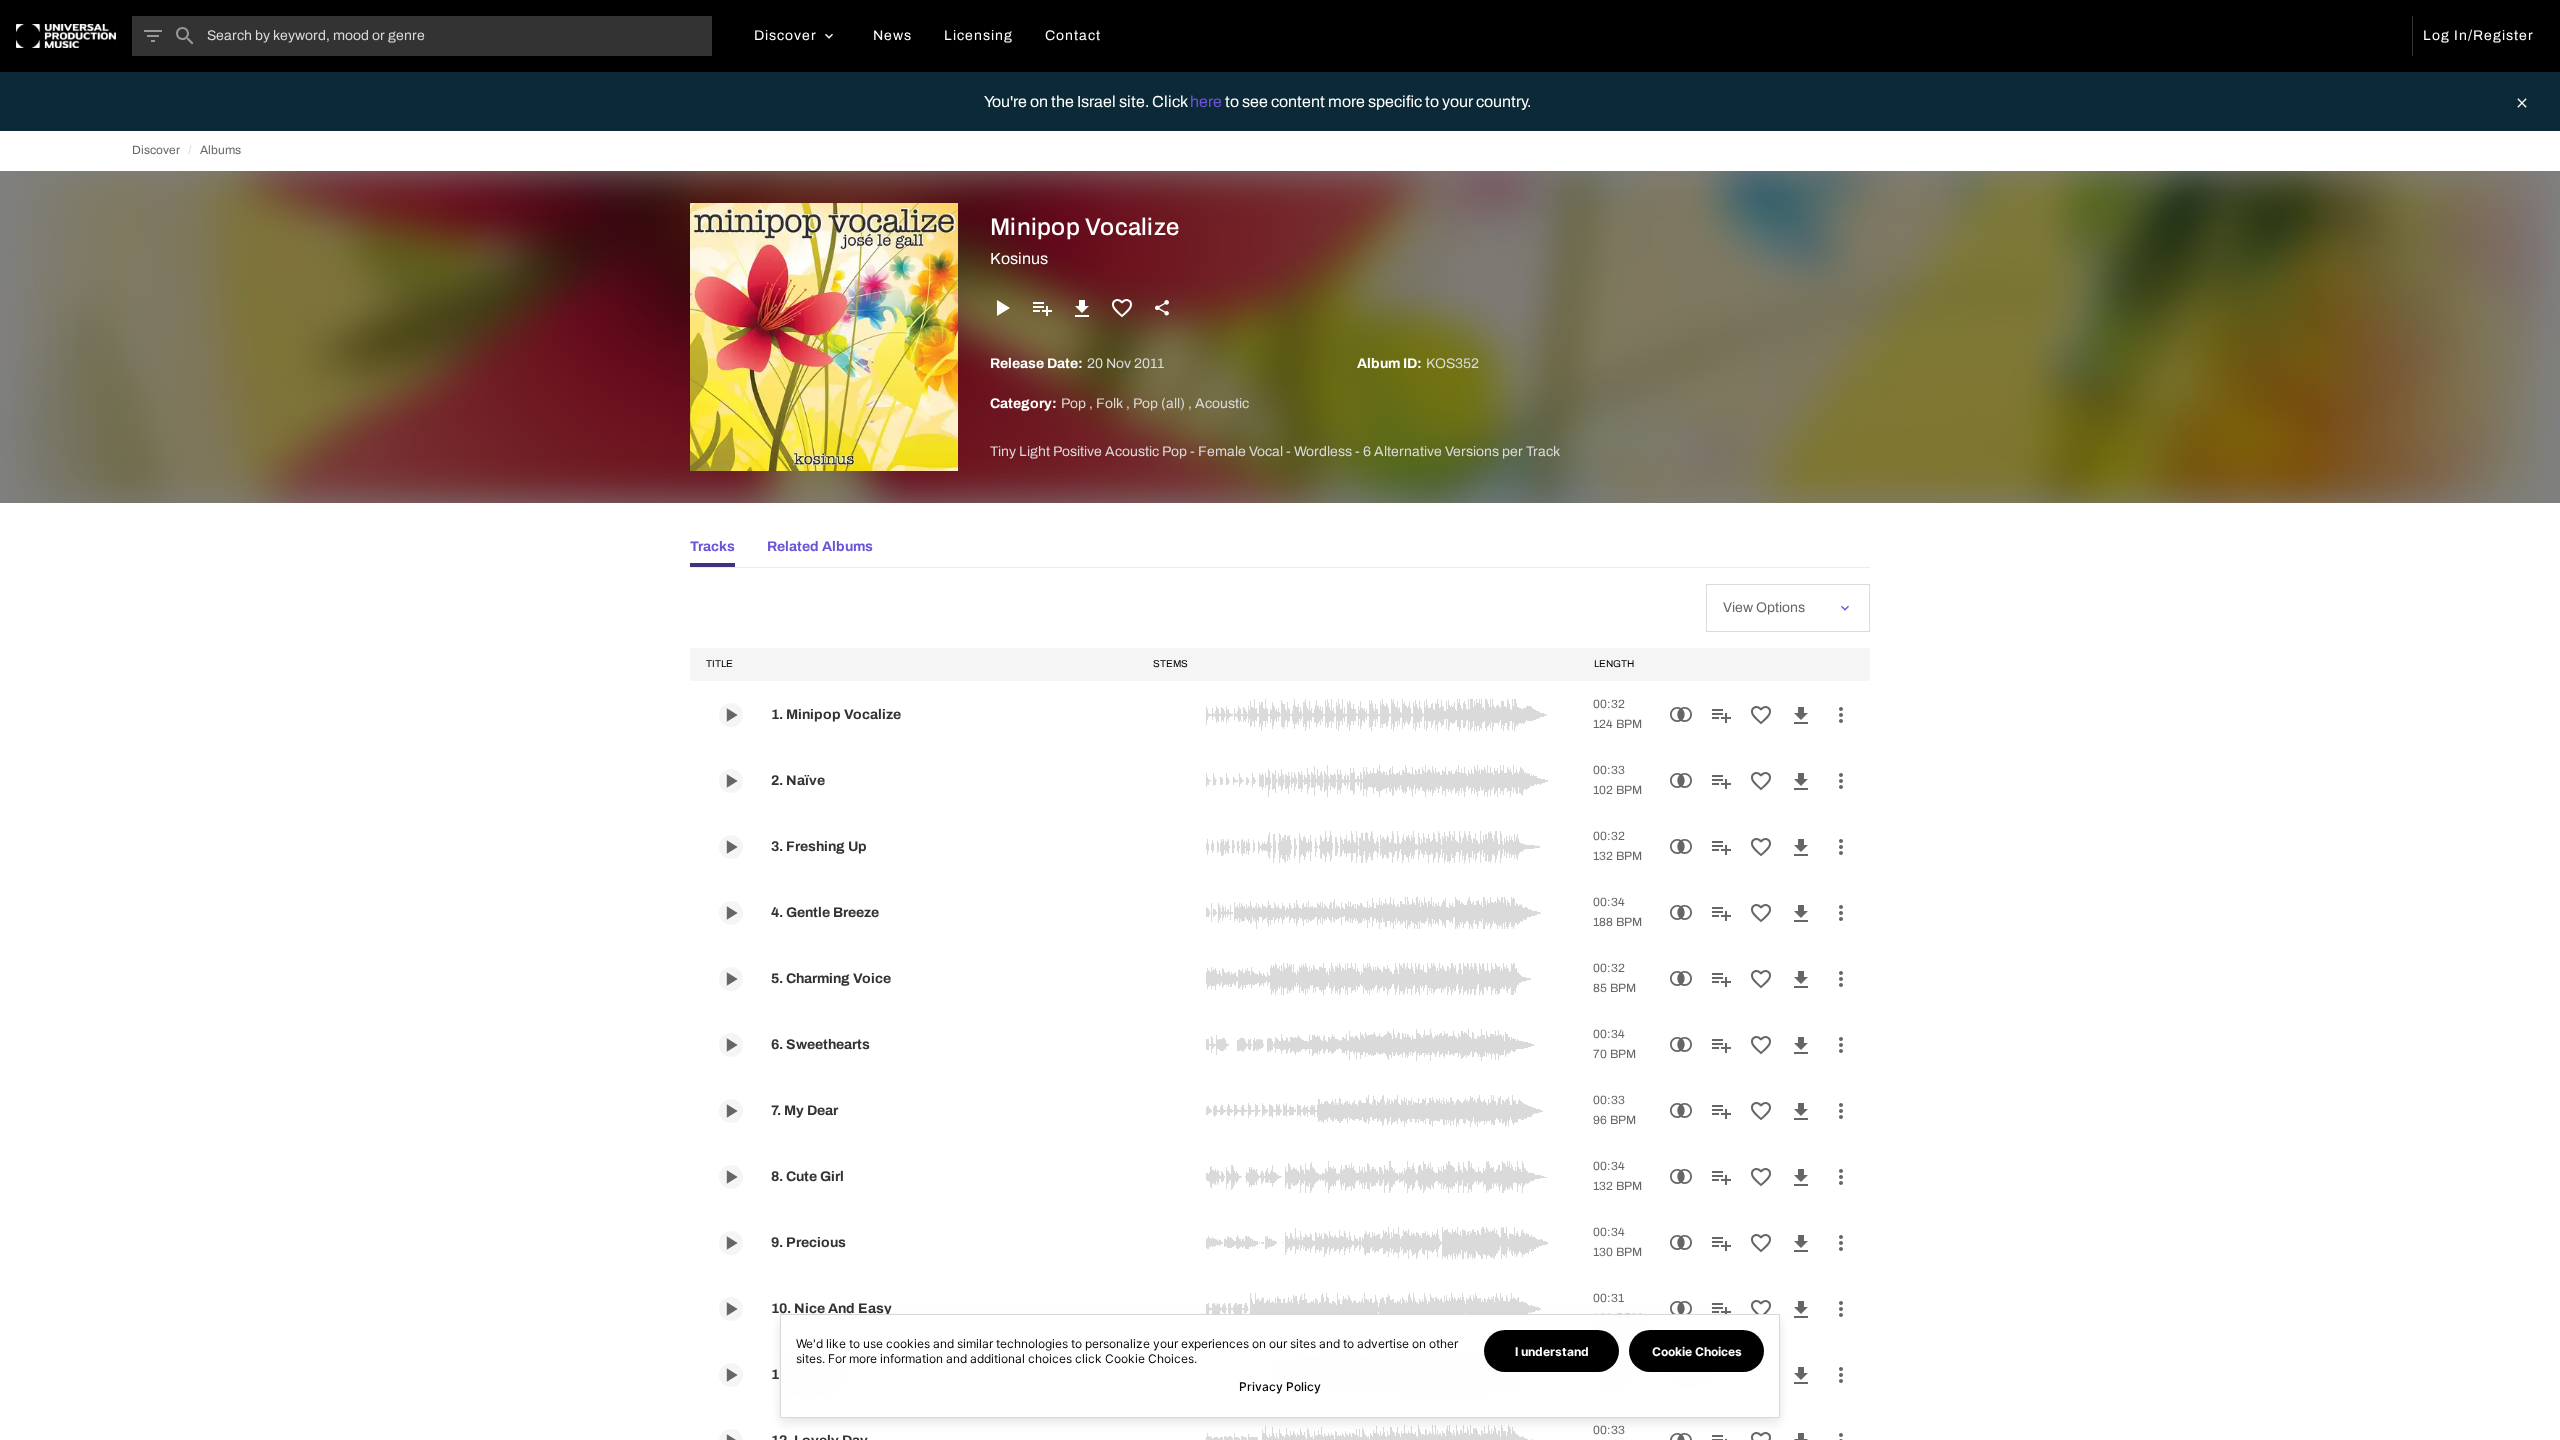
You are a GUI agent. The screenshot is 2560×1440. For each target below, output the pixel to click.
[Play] (1002, 308)
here (1207, 101)
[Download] (1082, 308)
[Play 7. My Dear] (731, 1111)
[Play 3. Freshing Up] (731, 847)
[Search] (185, 36)
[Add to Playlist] (1042, 308)
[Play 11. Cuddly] (731, 1375)
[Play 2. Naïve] (731, 781)
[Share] (1162, 308)
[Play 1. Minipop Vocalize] (731, 715)
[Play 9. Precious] (731, 1243)
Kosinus (1019, 258)
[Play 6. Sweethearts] (731, 1045)
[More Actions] (1841, 715)
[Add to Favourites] (1122, 308)
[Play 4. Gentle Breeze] (731, 913)
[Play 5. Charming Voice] (731, 979)
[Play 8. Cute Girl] (731, 1177)
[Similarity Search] (1681, 715)
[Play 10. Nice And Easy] (731, 1309)
